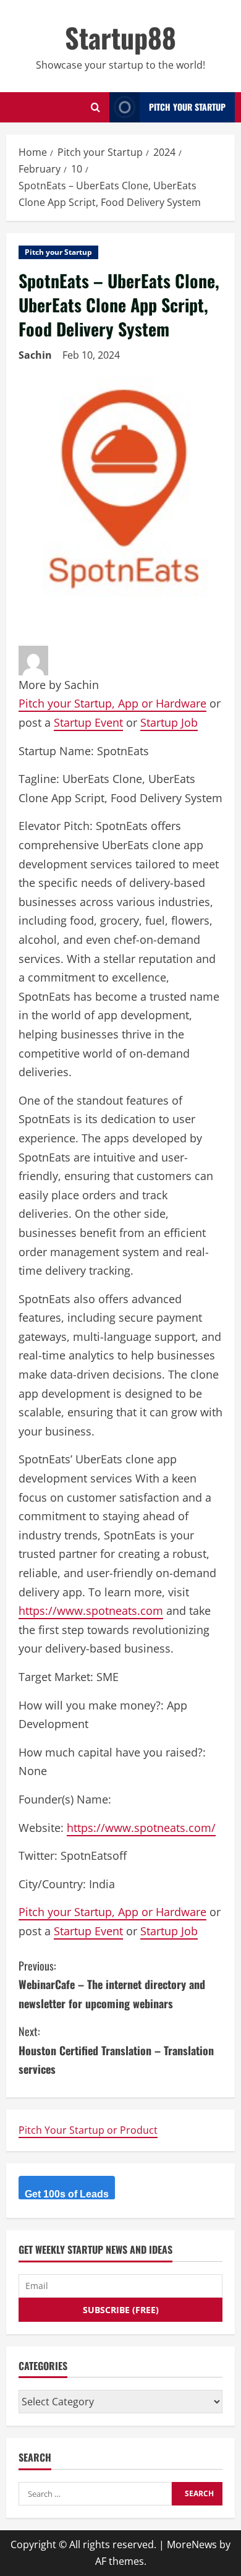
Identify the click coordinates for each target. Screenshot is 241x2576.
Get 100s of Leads (67, 2194)
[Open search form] (95, 107)
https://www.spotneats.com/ (141, 1828)
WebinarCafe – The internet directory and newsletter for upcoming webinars (112, 1984)
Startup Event (88, 722)
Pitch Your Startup (187, 107)
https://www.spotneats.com (91, 1611)
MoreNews (192, 2544)
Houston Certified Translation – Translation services (116, 2050)
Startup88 (120, 37)
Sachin (35, 355)
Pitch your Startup (58, 252)
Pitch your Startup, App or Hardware (112, 703)
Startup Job (169, 722)
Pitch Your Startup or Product (88, 2130)
